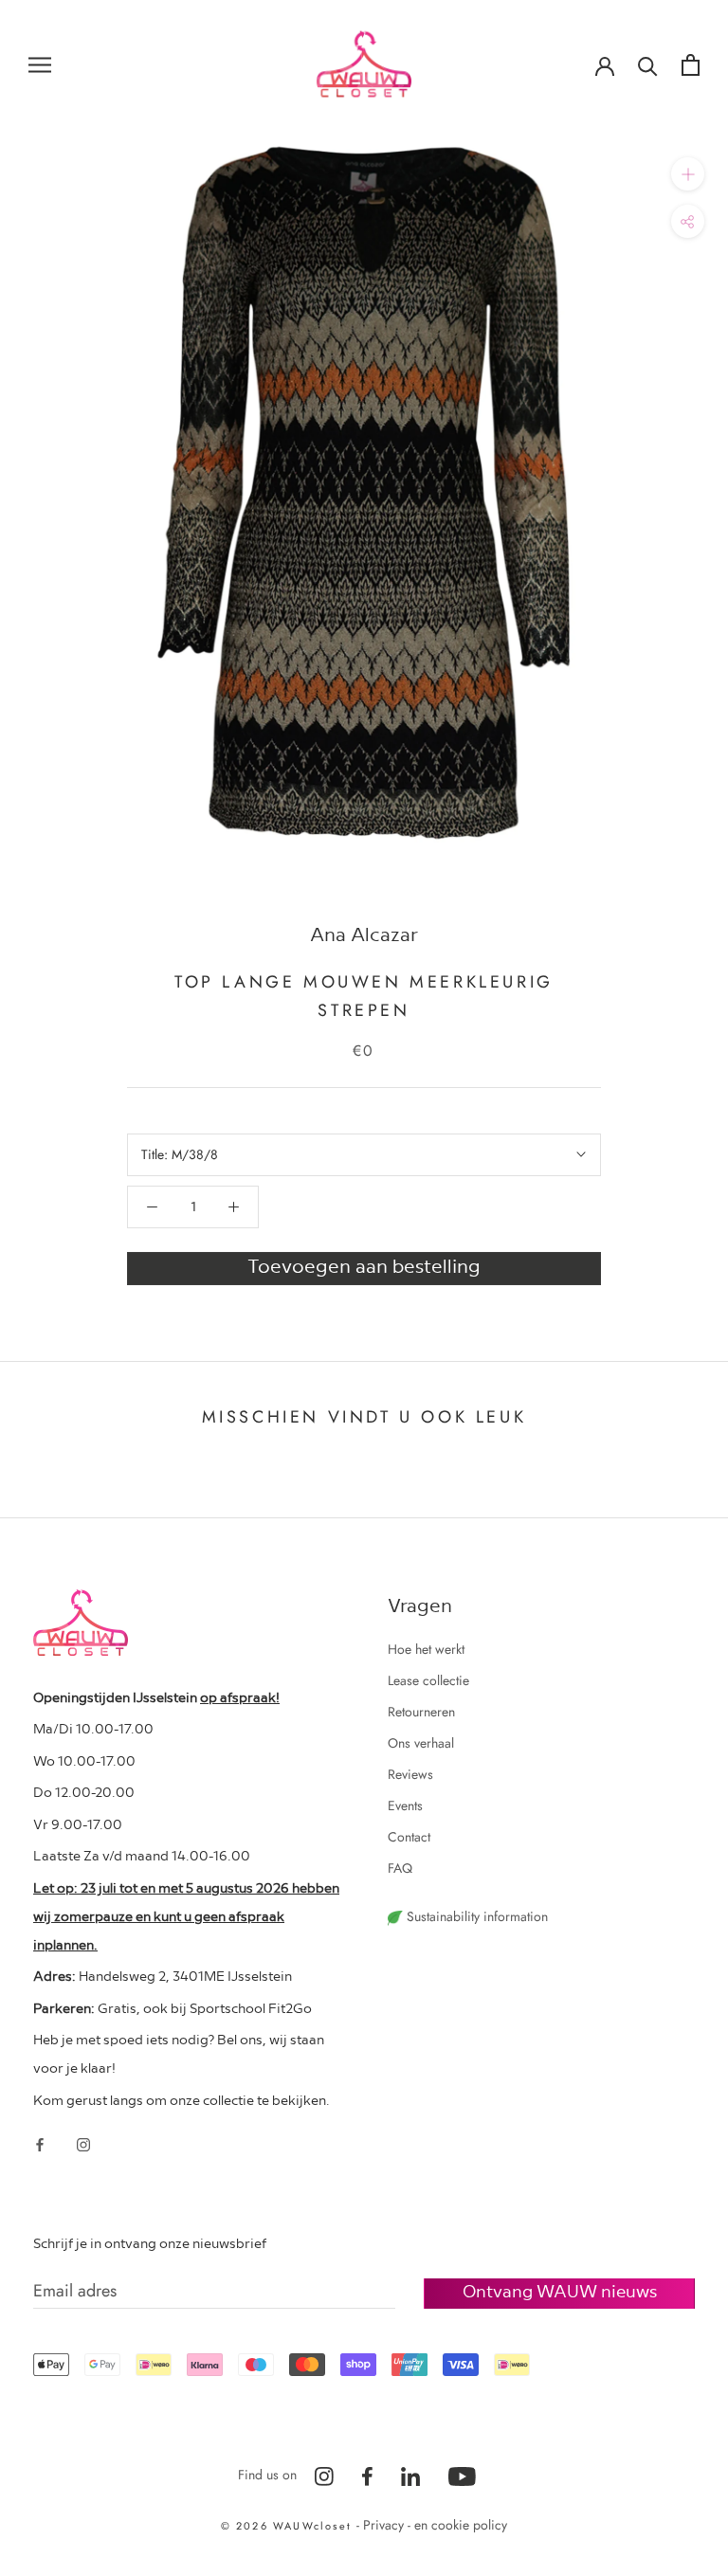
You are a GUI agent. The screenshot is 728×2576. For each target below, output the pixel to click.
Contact (409, 1837)
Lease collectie (428, 1680)
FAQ (400, 1868)
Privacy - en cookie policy (435, 2525)
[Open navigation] (40, 64)
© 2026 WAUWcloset (289, 2526)
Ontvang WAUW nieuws (560, 2290)
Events (405, 1805)
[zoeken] (648, 65)
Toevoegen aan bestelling (364, 1265)
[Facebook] (40, 2143)
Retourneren (421, 1712)
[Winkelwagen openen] (691, 65)
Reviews (410, 1774)
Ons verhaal (421, 1743)
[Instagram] (83, 2143)
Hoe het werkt (426, 1649)
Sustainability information (475, 1916)
